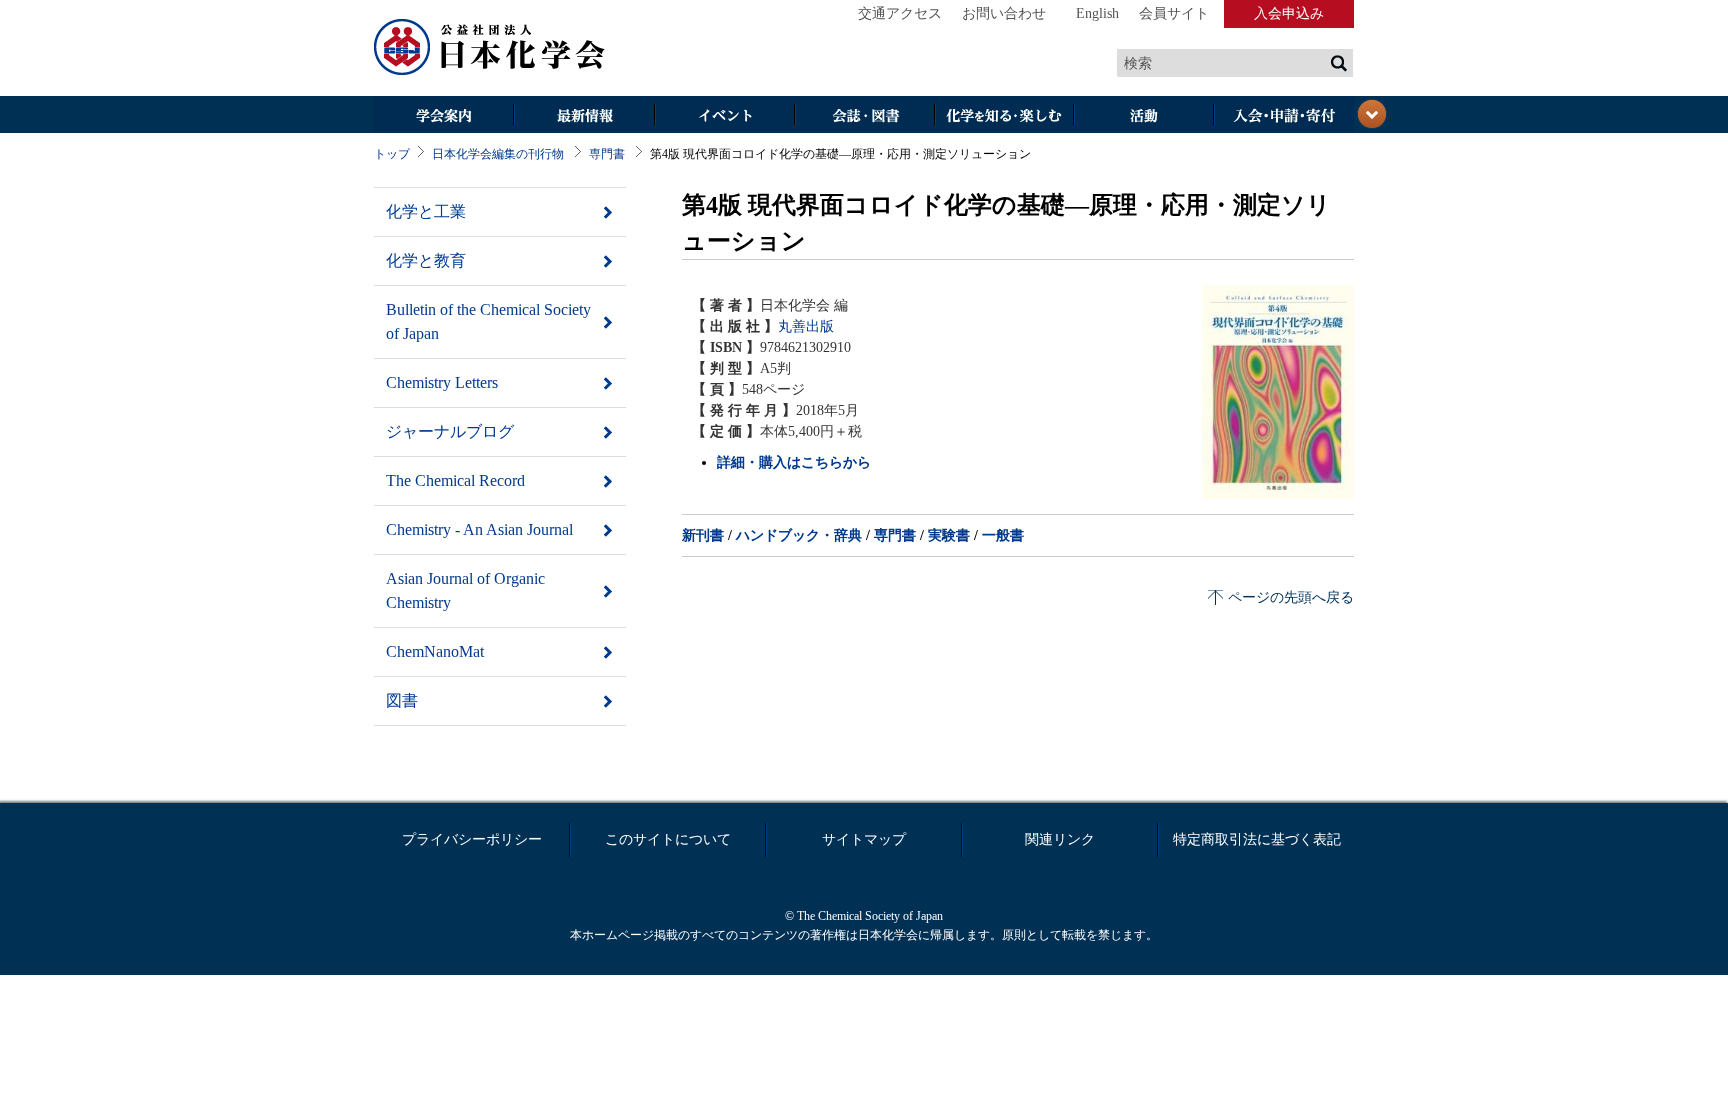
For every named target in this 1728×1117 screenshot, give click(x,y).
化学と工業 (426, 211)
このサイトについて (668, 839)
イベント (724, 116)
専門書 (607, 154)
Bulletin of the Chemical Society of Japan (488, 321)
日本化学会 (490, 48)
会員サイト (1174, 13)
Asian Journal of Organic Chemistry (465, 590)
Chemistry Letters (442, 382)
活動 (1144, 116)
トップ (392, 154)
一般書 (1003, 535)
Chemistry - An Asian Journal (479, 529)
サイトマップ (864, 839)
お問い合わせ (1004, 13)
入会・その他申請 (1284, 116)
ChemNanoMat (435, 651)
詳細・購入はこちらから (794, 462)
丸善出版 (806, 326)
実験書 (949, 535)
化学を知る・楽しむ (1004, 116)
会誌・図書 (864, 116)
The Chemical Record (455, 480)
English (1097, 13)
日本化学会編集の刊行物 (498, 154)
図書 (402, 700)
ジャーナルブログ (450, 431)
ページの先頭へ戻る (1291, 597)
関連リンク (1060, 839)
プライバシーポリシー (472, 839)
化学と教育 (426, 260)
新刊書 (703, 535)
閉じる (1372, 114)
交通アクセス (900, 13)
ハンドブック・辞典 (799, 535)
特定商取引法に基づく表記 (1257, 839)
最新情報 (584, 116)
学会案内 (444, 116)
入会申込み (1289, 13)
